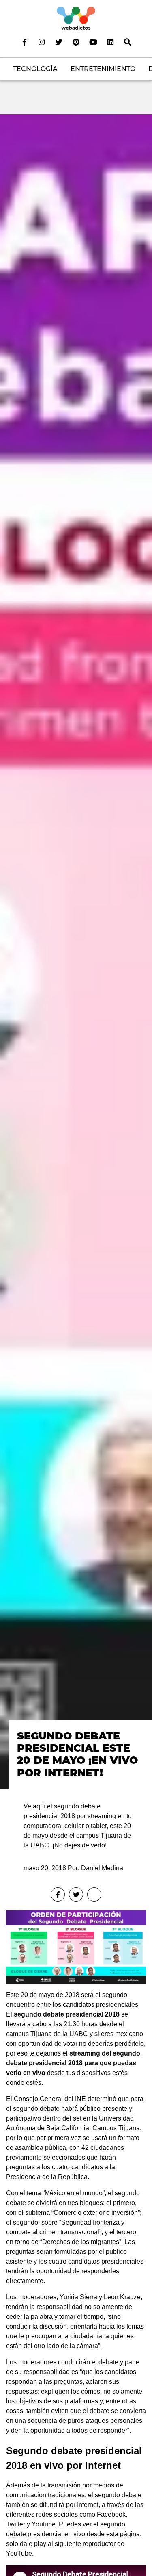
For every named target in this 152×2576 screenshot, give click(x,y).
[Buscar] (127, 42)
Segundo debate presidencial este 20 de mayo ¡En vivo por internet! (77, 1754)
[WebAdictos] (76, 18)
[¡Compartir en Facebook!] (58, 1894)
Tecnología (35, 69)
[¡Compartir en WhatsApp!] (94, 1894)
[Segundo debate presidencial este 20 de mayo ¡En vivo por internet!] (76, 951)
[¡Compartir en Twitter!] (76, 1894)
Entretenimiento (103, 69)
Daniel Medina (102, 1868)
